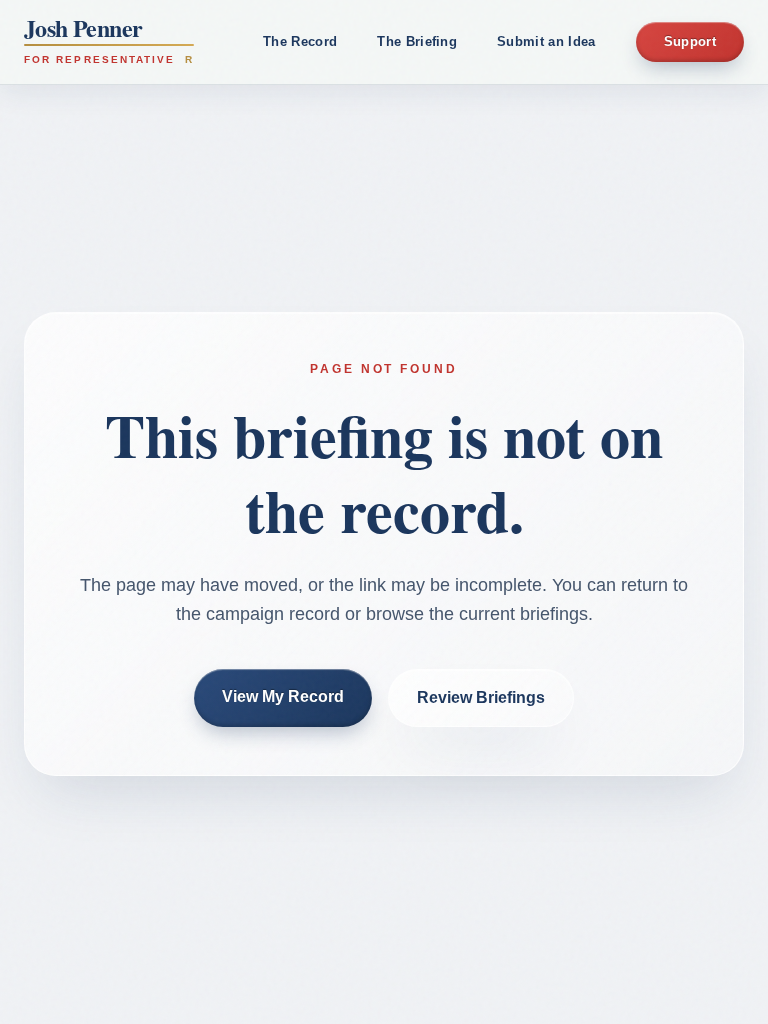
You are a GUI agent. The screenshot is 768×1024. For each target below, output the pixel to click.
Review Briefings (481, 697)
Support (690, 41)
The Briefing (417, 41)
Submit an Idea (546, 41)
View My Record (283, 696)
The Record (300, 41)
